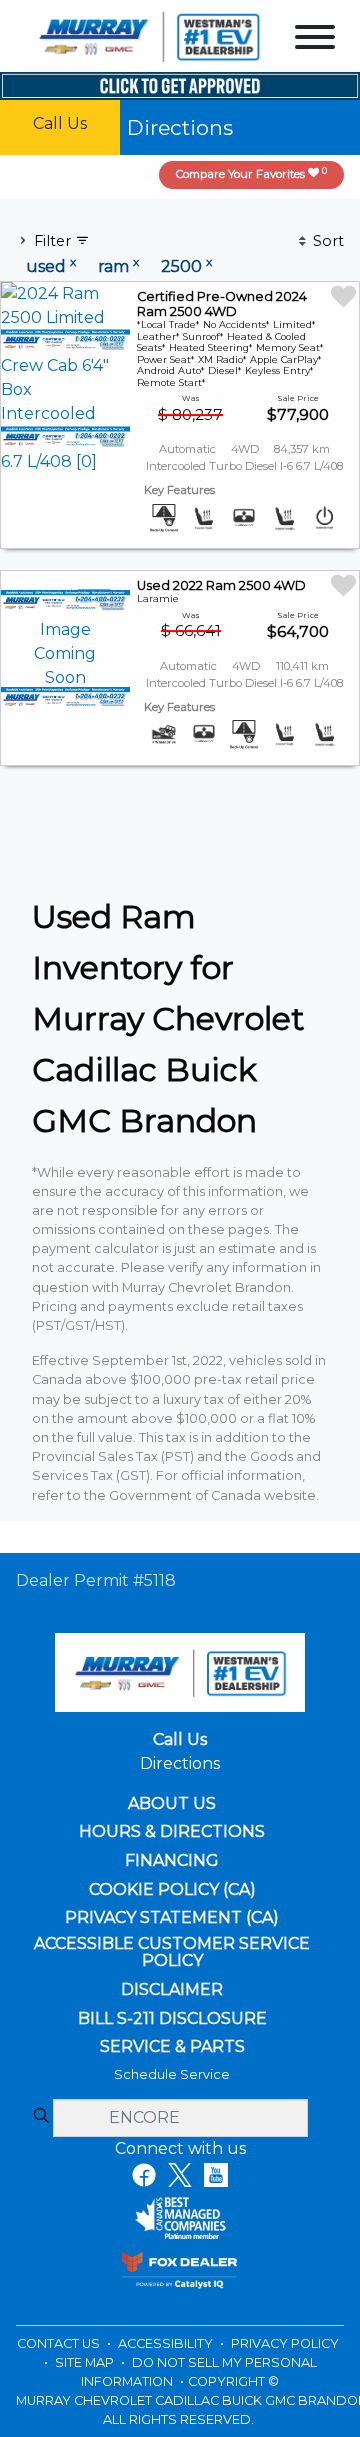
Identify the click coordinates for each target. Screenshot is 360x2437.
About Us (172, 1804)
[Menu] (315, 40)
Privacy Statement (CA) (172, 1918)
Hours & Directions (172, 1832)
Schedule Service (172, 2074)
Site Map (86, 2362)
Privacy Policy (285, 2343)
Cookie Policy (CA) (172, 1890)
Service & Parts (172, 2047)
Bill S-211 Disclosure (172, 2019)
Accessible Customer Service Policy (172, 1952)
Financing (172, 1861)
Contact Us (60, 2343)
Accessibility (167, 2343)
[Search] (41, 2117)
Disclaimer (172, 1990)
